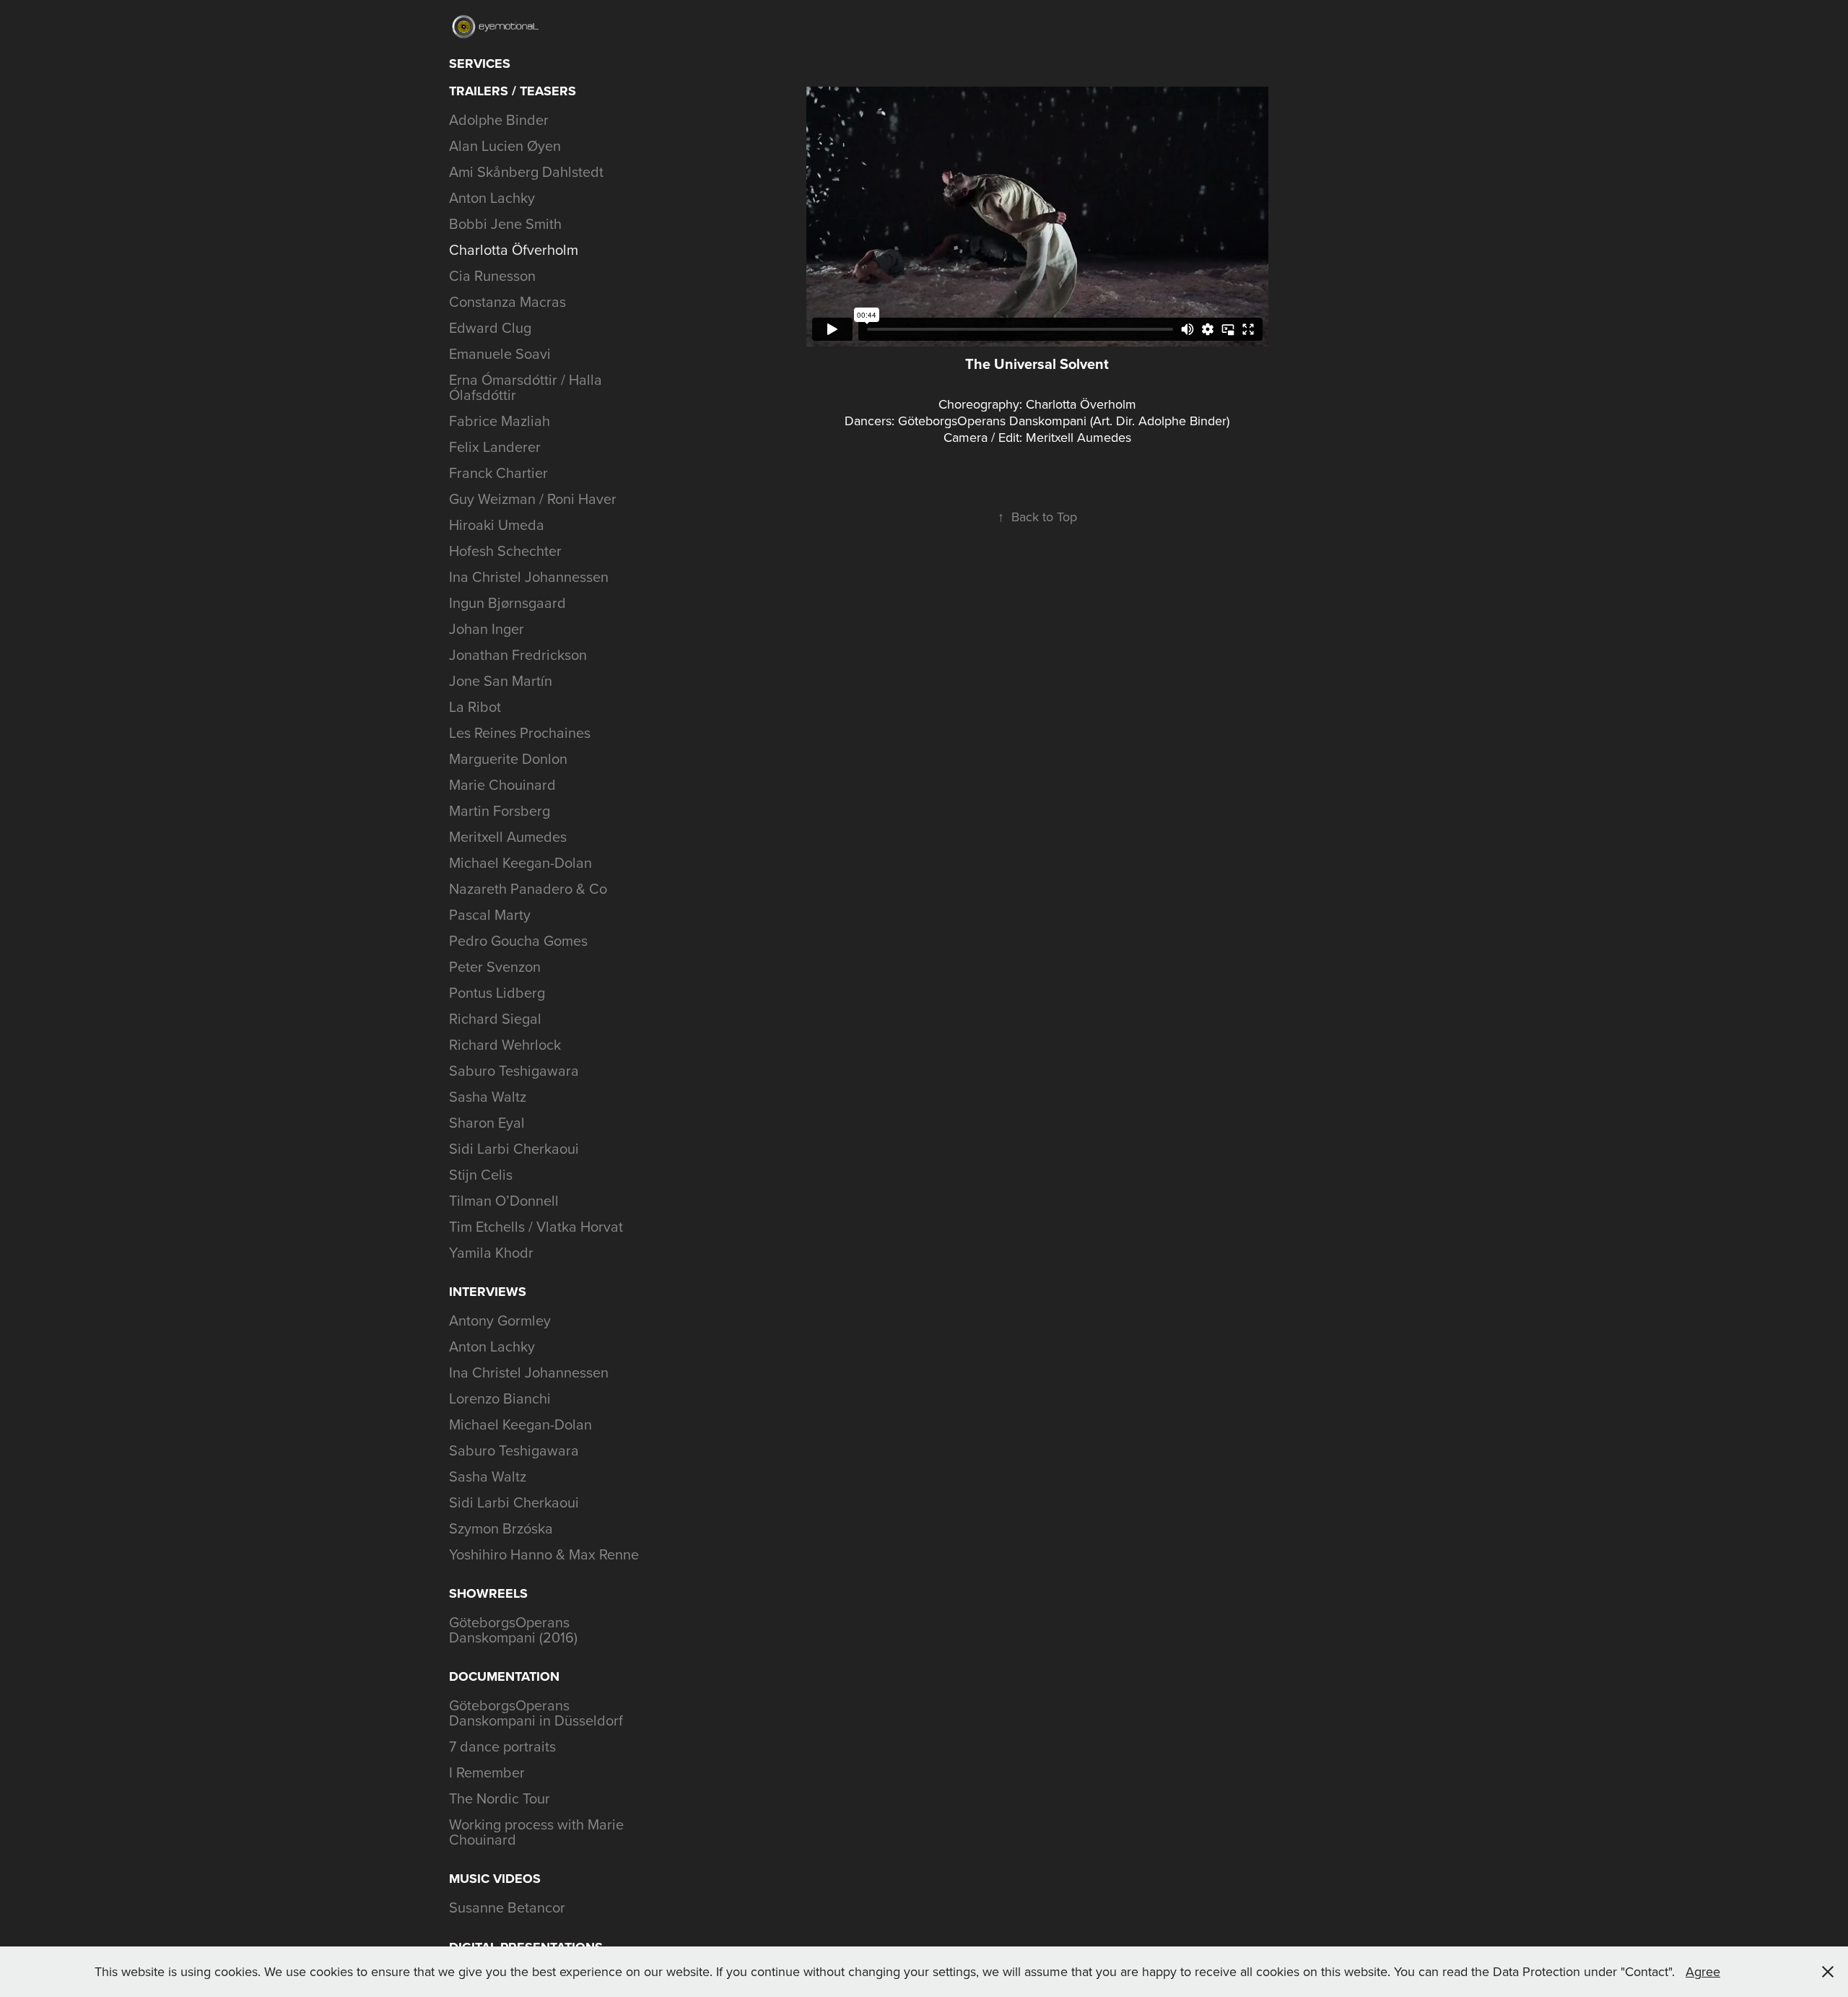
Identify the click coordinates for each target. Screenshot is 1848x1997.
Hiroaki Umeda (497, 525)
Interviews (488, 1292)
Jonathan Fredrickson (518, 654)
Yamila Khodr (491, 1252)
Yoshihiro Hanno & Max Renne (544, 1554)
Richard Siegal (495, 1018)
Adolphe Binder (499, 119)
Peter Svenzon (495, 966)
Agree (1703, 1971)
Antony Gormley (500, 1320)
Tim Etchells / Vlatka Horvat (536, 1226)
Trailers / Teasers (513, 91)
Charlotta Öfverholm (514, 249)
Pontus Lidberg (497, 992)
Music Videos (495, 1879)
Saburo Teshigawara (514, 1070)
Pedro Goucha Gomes (518, 940)
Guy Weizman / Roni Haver (533, 499)
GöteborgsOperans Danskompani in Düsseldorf (536, 1713)
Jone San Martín (501, 680)
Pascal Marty (490, 914)
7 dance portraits (502, 1746)
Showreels (488, 1593)
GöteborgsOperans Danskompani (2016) (513, 1630)
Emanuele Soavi (500, 353)
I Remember (487, 1772)
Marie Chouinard (502, 784)
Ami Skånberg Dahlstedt (526, 171)
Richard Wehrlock (505, 1044)
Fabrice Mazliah (500, 421)
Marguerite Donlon (508, 758)
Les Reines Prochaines (520, 732)
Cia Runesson (492, 275)
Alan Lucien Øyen (505, 145)
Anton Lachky (492, 197)
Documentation (504, 1676)
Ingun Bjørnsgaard (507, 602)
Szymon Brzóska (501, 1528)
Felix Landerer (495, 447)
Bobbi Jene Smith (505, 223)
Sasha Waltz (488, 1096)
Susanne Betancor (507, 1907)
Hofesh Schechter (505, 551)
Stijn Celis (481, 1174)
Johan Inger (487, 628)
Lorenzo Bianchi (500, 1398)
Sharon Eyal (487, 1122)
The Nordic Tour (500, 1798)
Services (480, 64)
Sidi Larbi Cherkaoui (514, 1148)
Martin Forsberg (500, 810)
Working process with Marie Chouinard (536, 1832)
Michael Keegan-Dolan (520, 862)
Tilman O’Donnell (504, 1200)
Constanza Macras (507, 301)
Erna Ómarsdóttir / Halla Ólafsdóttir (526, 387)
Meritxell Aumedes (508, 836)
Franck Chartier (498, 473)
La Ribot (475, 706)
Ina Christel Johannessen (529, 577)
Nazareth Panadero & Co (528, 888)
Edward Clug (490, 327)
